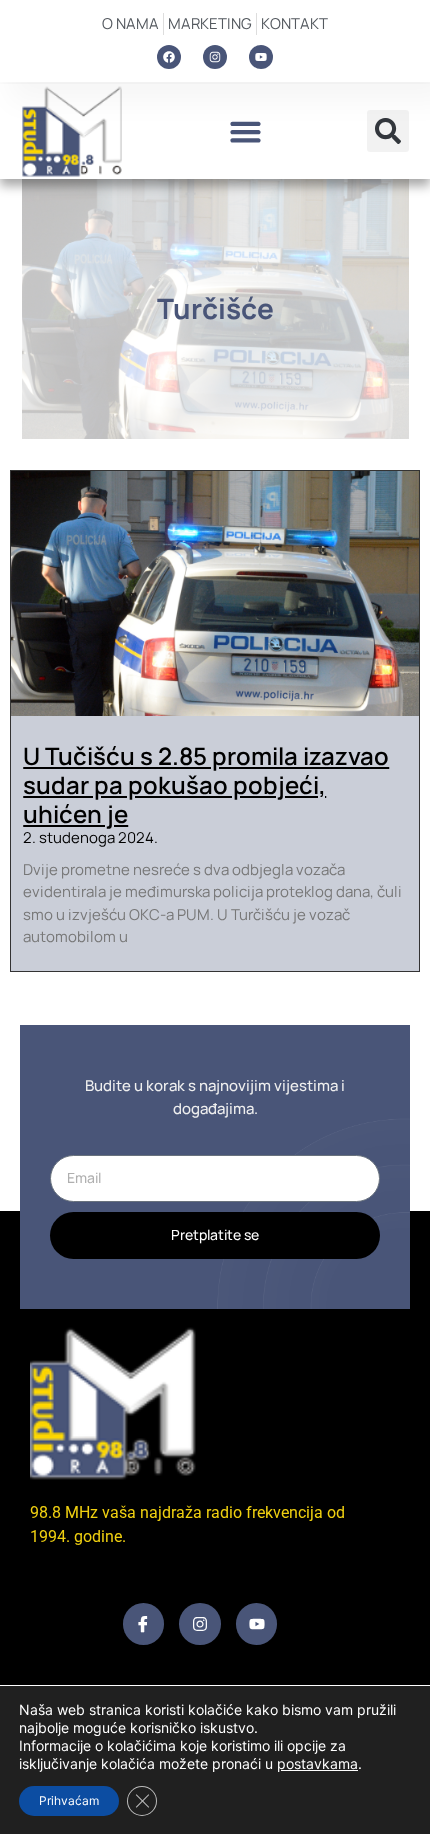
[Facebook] (169, 57)
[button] (245, 131)
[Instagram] (215, 57)
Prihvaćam (69, 1800)
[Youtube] (261, 57)
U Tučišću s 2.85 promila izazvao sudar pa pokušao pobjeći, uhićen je (206, 784)
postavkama (317, 1763)
